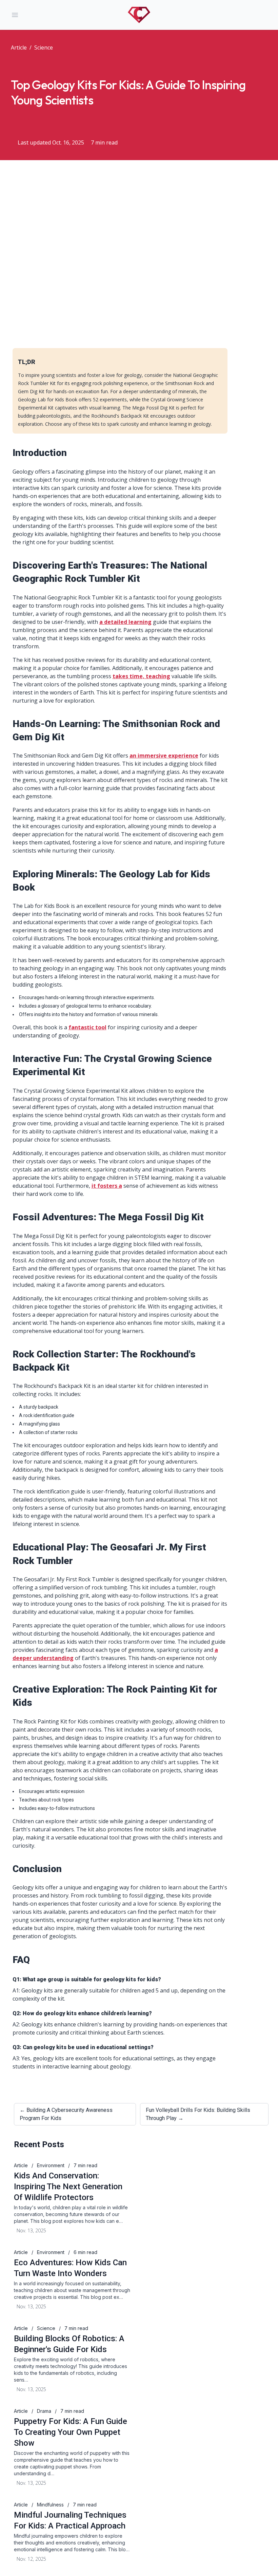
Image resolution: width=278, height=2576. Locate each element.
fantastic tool (87, 1027)
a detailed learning (125, 622)
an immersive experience (164, 756)
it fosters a (107, 1186)
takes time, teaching (141, 676)
